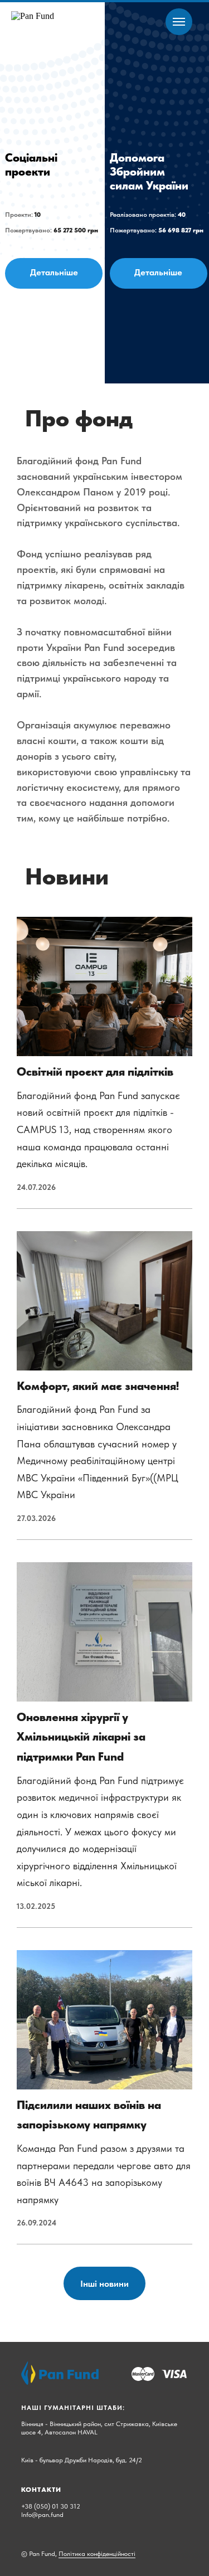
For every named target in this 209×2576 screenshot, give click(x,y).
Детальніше (54, 272)
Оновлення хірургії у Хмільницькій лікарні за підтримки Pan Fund (81, 1737)
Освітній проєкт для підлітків (95, 1071)
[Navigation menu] (179, 22)
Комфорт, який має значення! (98, 1386)
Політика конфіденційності (97, 2554)
